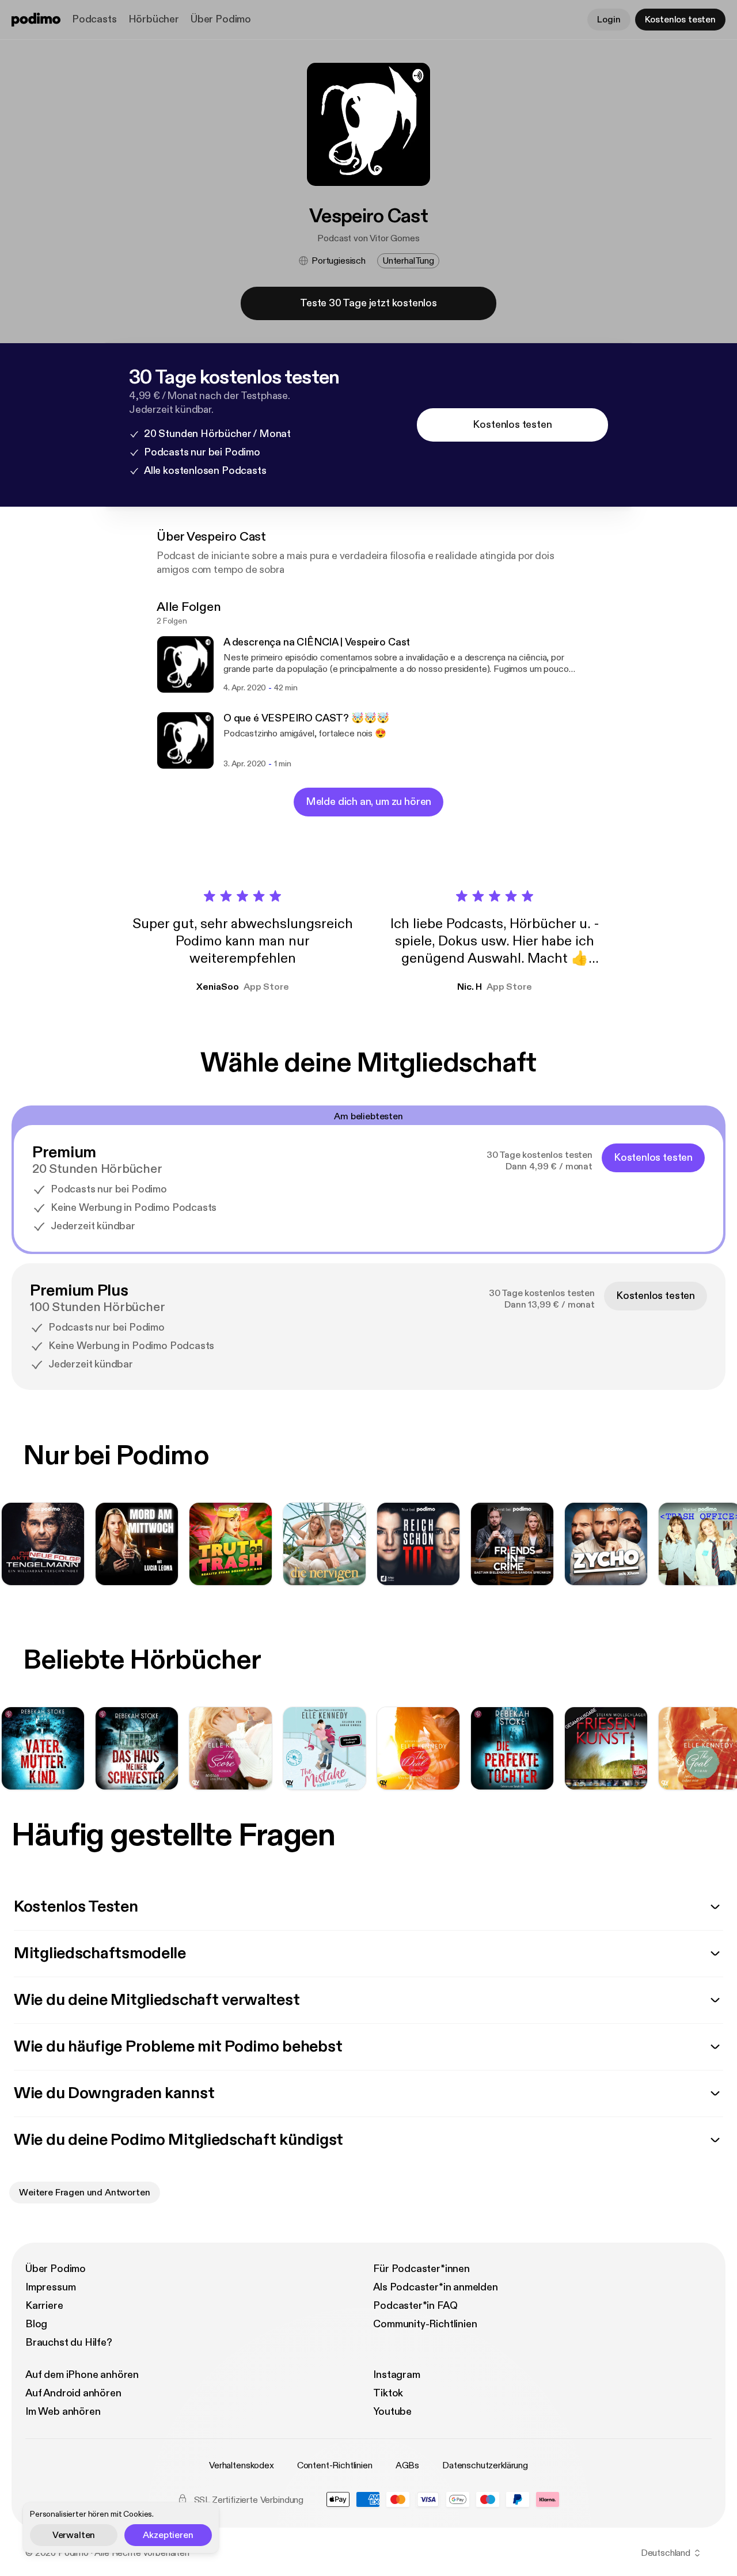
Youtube (392, 2412)
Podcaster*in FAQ (415, 2306)
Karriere (44, 2306)
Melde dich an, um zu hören (368, 802)
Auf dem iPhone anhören (82, 2375)
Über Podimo (221, 19)
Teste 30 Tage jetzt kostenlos (368, 303)
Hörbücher (154, 19)
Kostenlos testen (680, 20)
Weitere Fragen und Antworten (85, 2193)
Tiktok (388, 2393)
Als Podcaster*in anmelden (436, 2287)
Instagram (396, 2375)
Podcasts (94, 19)
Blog (36, 2324)
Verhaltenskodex (242, 2465)
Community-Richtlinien (425, 2324)
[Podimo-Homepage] (36, 20)
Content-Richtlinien (335, 2465)
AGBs (407, 2465)
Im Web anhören (63, 2412)
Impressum (50, 2287)
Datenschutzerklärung (485, 2465)
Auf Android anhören (73, 2393)
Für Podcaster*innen (421, 2269)
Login (609, 20)
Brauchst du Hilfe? (69, 2343)
